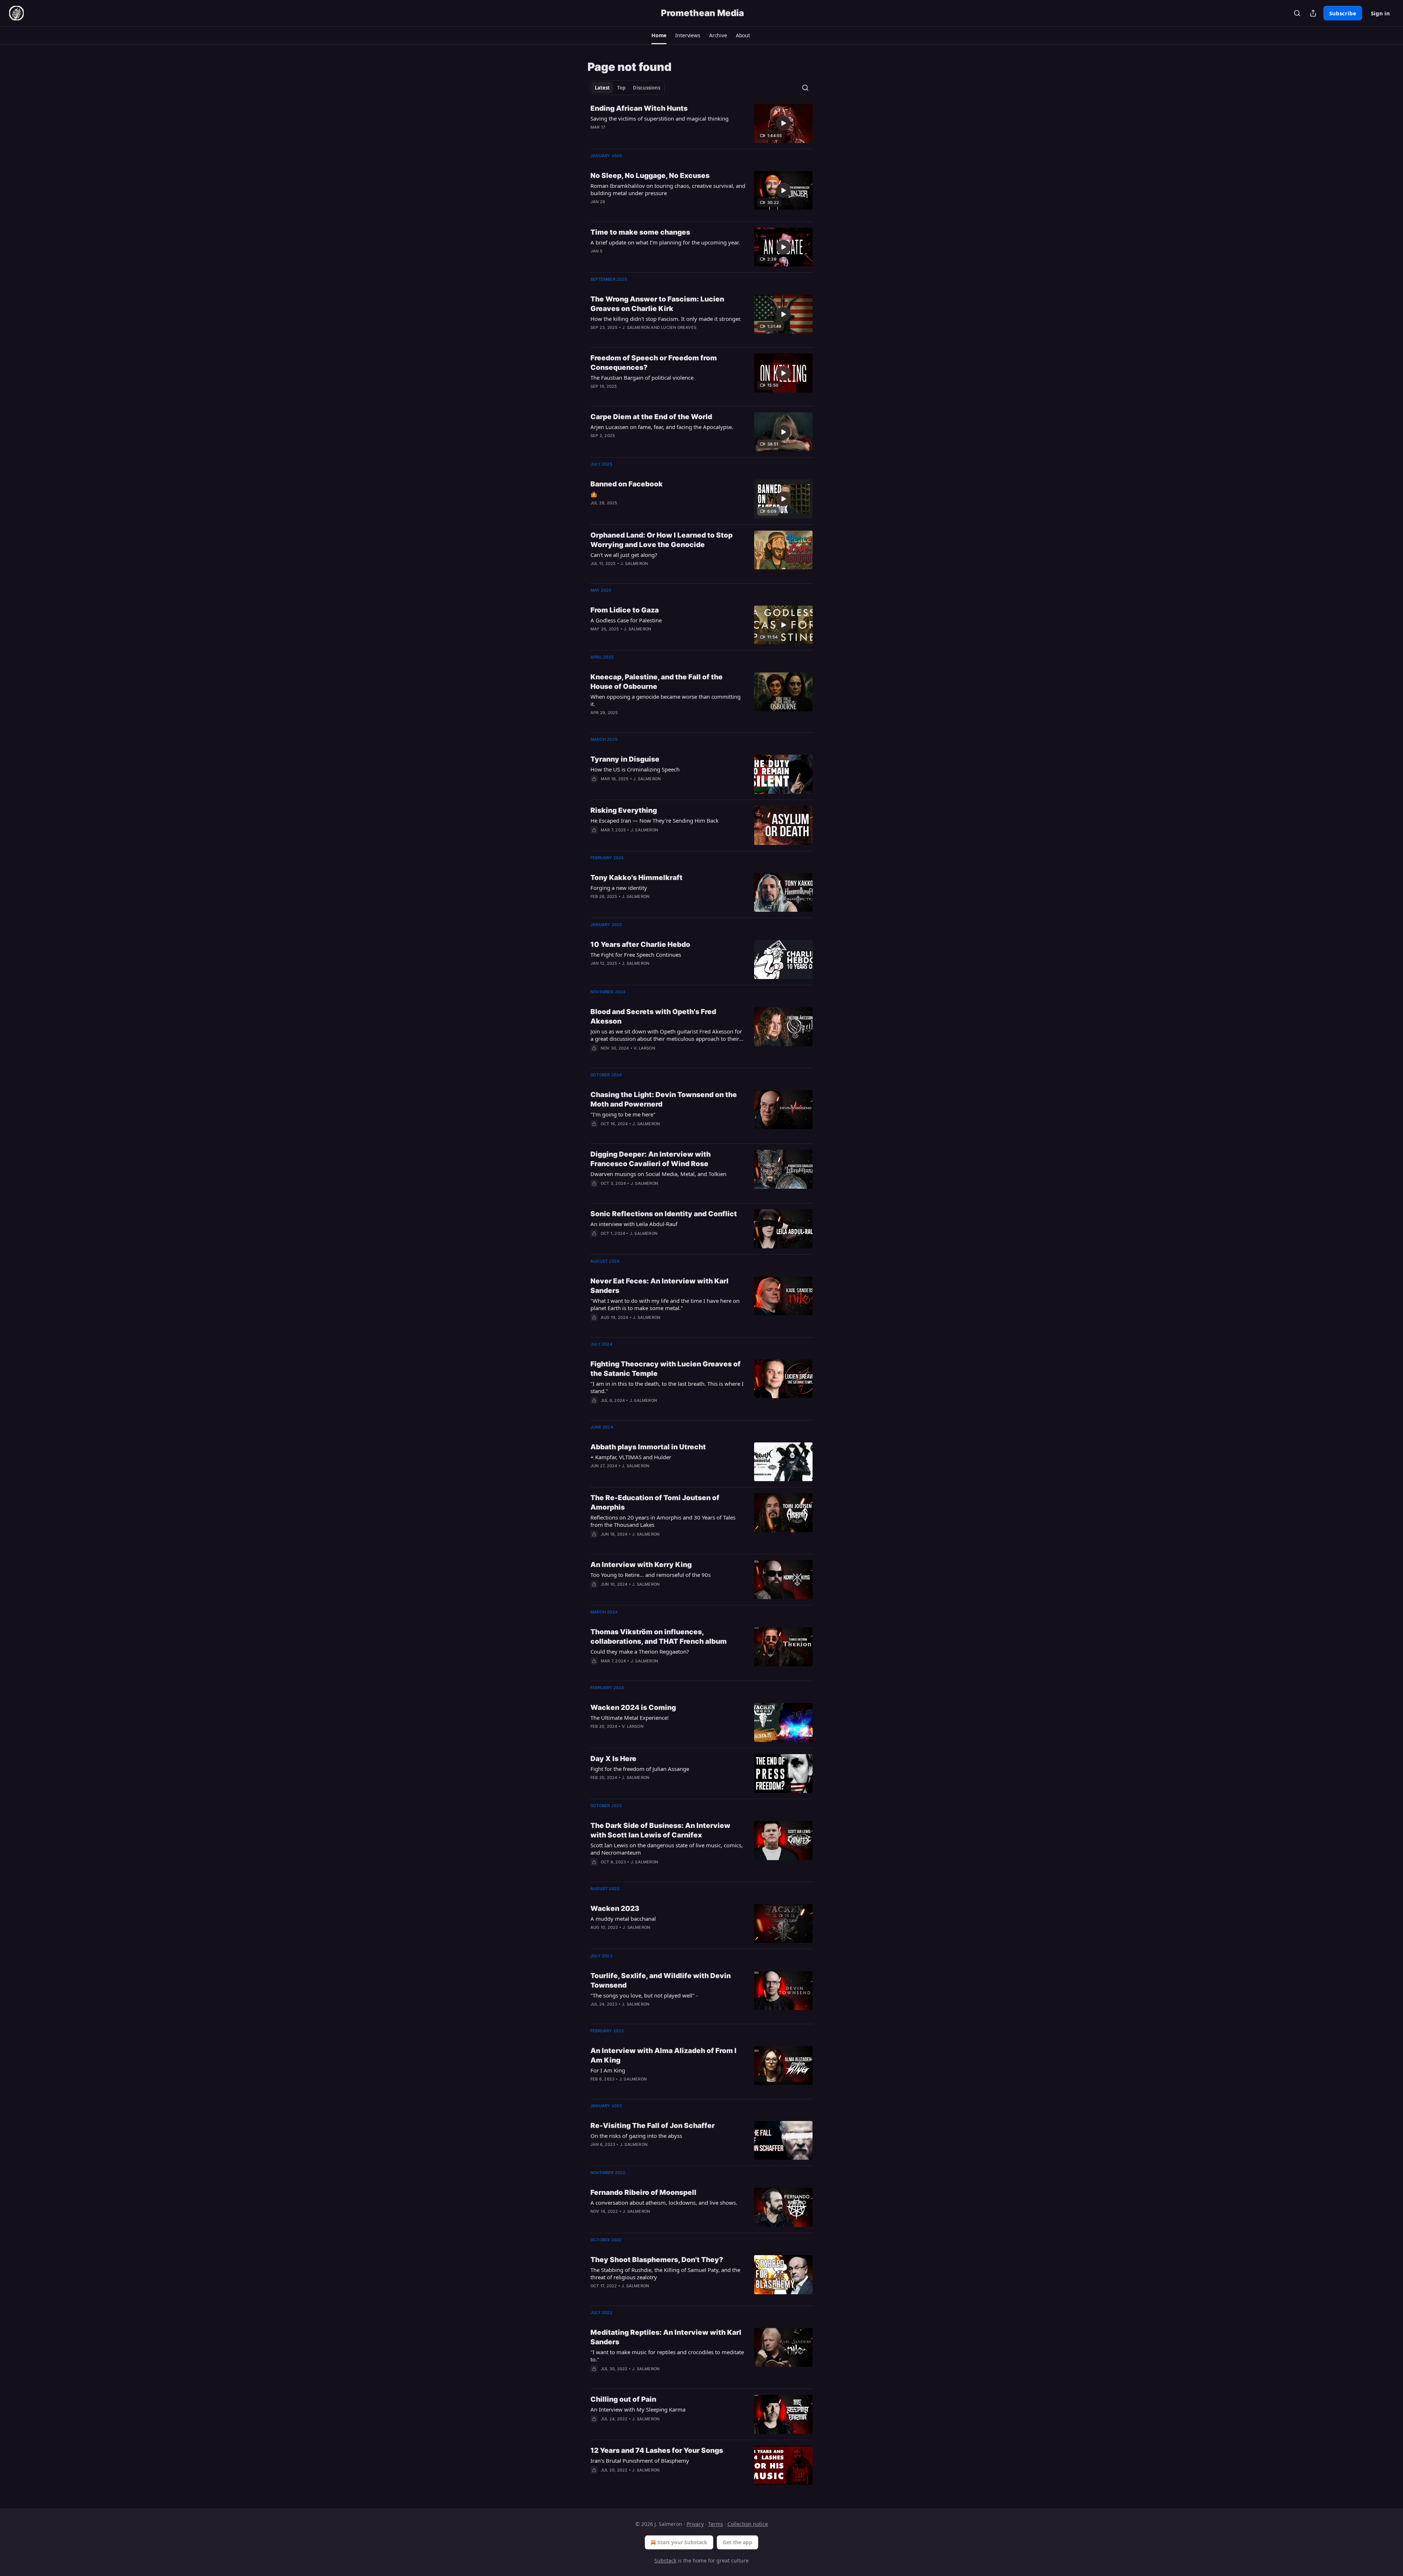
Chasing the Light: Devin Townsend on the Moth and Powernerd (664, 1099)
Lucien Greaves (679, 327)
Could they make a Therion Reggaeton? (640, 1651)
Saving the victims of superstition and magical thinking (659, 118)
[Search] (1297, 13)
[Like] (595, 788)
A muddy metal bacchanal (623, 1919)
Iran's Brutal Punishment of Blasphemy (640, 2461)
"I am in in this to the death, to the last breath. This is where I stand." (667, 1387)
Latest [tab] (602, 88)
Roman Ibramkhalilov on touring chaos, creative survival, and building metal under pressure (668, 189)
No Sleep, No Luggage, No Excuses (650, 176)
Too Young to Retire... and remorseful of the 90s (651, 1575)
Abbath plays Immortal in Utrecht (648, 1447)
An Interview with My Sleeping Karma (638, 2409)
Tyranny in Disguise (625, 759)
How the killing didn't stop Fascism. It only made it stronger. (666, 319)
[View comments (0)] (645, 137)
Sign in (1380, 13)
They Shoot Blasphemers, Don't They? (657, 2260)
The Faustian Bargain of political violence (642, 378)
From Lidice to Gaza (625, 610)
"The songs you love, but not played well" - (644, 1995)
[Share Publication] (1313, 13)
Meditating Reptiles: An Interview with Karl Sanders (666, 2337)
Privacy (695, 2524)
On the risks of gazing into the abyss (636, 2136)
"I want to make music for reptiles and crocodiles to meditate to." (667, 2356)
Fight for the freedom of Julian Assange (640, 1769)
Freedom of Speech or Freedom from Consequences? (654, 363)
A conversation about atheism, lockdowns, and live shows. (664, 2203)
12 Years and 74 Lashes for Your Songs (657, 2450)
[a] (783, 123)
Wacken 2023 (615, 1909)
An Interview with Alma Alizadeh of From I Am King (664, 2055)
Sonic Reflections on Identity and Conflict (664, 1214)
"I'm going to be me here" (623, 1114)
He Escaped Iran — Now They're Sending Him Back (655, 820)
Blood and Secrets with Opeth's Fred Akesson (653, 1016)
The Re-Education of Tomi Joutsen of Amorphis (655, 1503)
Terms (716, 2524)
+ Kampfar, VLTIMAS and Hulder (631, 1457)
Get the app (737, 2542)
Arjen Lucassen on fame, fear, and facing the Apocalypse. (662, 427)
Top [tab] (621, 88)
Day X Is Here (613, 1759)
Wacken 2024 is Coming (633, 1708)
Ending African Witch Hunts (639, 108)
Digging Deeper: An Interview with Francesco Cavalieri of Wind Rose (651, 1159)
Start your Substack (682, 2542)
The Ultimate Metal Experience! (630, 1718)
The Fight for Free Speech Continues (636, 955)
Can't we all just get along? (624, 555)
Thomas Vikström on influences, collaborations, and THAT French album (659, 1637)
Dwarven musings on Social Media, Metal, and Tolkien (658, 1174)
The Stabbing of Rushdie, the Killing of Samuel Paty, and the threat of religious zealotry (665, 2273)
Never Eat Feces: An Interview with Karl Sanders (659, 1286)
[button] (659, 35)
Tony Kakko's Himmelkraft (636, 878)
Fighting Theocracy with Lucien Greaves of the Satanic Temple (666, 1369)
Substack (665, 2560)
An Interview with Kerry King (641, 1565)
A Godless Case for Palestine (626, 620)
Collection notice (748, 2524)
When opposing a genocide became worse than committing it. (666, 700)
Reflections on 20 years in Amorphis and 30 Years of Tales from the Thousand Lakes (663, 1521)
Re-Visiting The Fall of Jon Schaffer (653, 2126)
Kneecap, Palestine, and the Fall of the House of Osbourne (657, 682)
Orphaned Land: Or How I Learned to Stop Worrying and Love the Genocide (661, 540)
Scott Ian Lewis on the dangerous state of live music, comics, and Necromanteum (667, 1849)
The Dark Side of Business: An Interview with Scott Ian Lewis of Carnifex (660, 1830)
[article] (701, 123)
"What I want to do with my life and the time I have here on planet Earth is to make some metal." (665, 1304)
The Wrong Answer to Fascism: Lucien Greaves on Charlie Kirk (657, 304)
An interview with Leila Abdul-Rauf (634, 1224)
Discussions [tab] (647, 88)
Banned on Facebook (627, 484)
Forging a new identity (619, 888)
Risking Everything (624, 810)
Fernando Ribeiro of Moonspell (643, 2192)
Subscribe (1343, 13)
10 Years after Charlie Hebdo (640, 944)
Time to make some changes (640, 232)
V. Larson (644, 1048)
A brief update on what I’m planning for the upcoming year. (665, 242)
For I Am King (608, 2070)
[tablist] (628, 88)
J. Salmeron (636, 327)
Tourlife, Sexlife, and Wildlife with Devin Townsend (661, 1981)
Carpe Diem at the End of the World (651, 417)
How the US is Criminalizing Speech (635, 769)
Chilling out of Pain (623, 2399)
